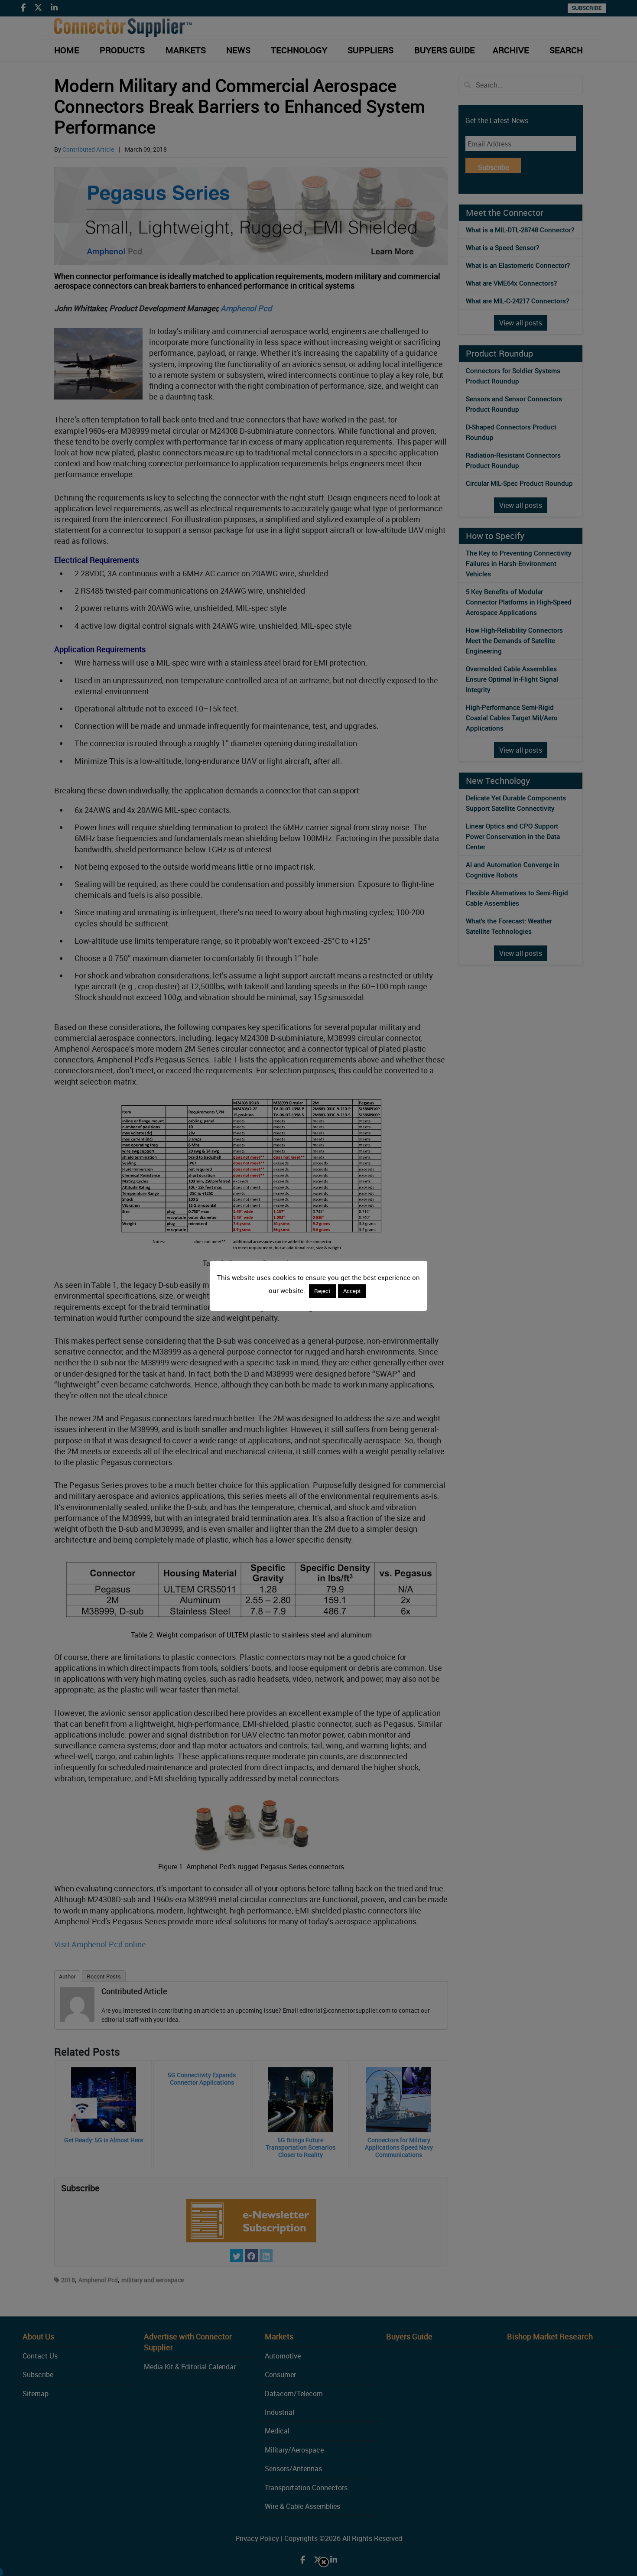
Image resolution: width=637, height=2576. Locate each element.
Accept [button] (352, 1291)
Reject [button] (322, 1291)
